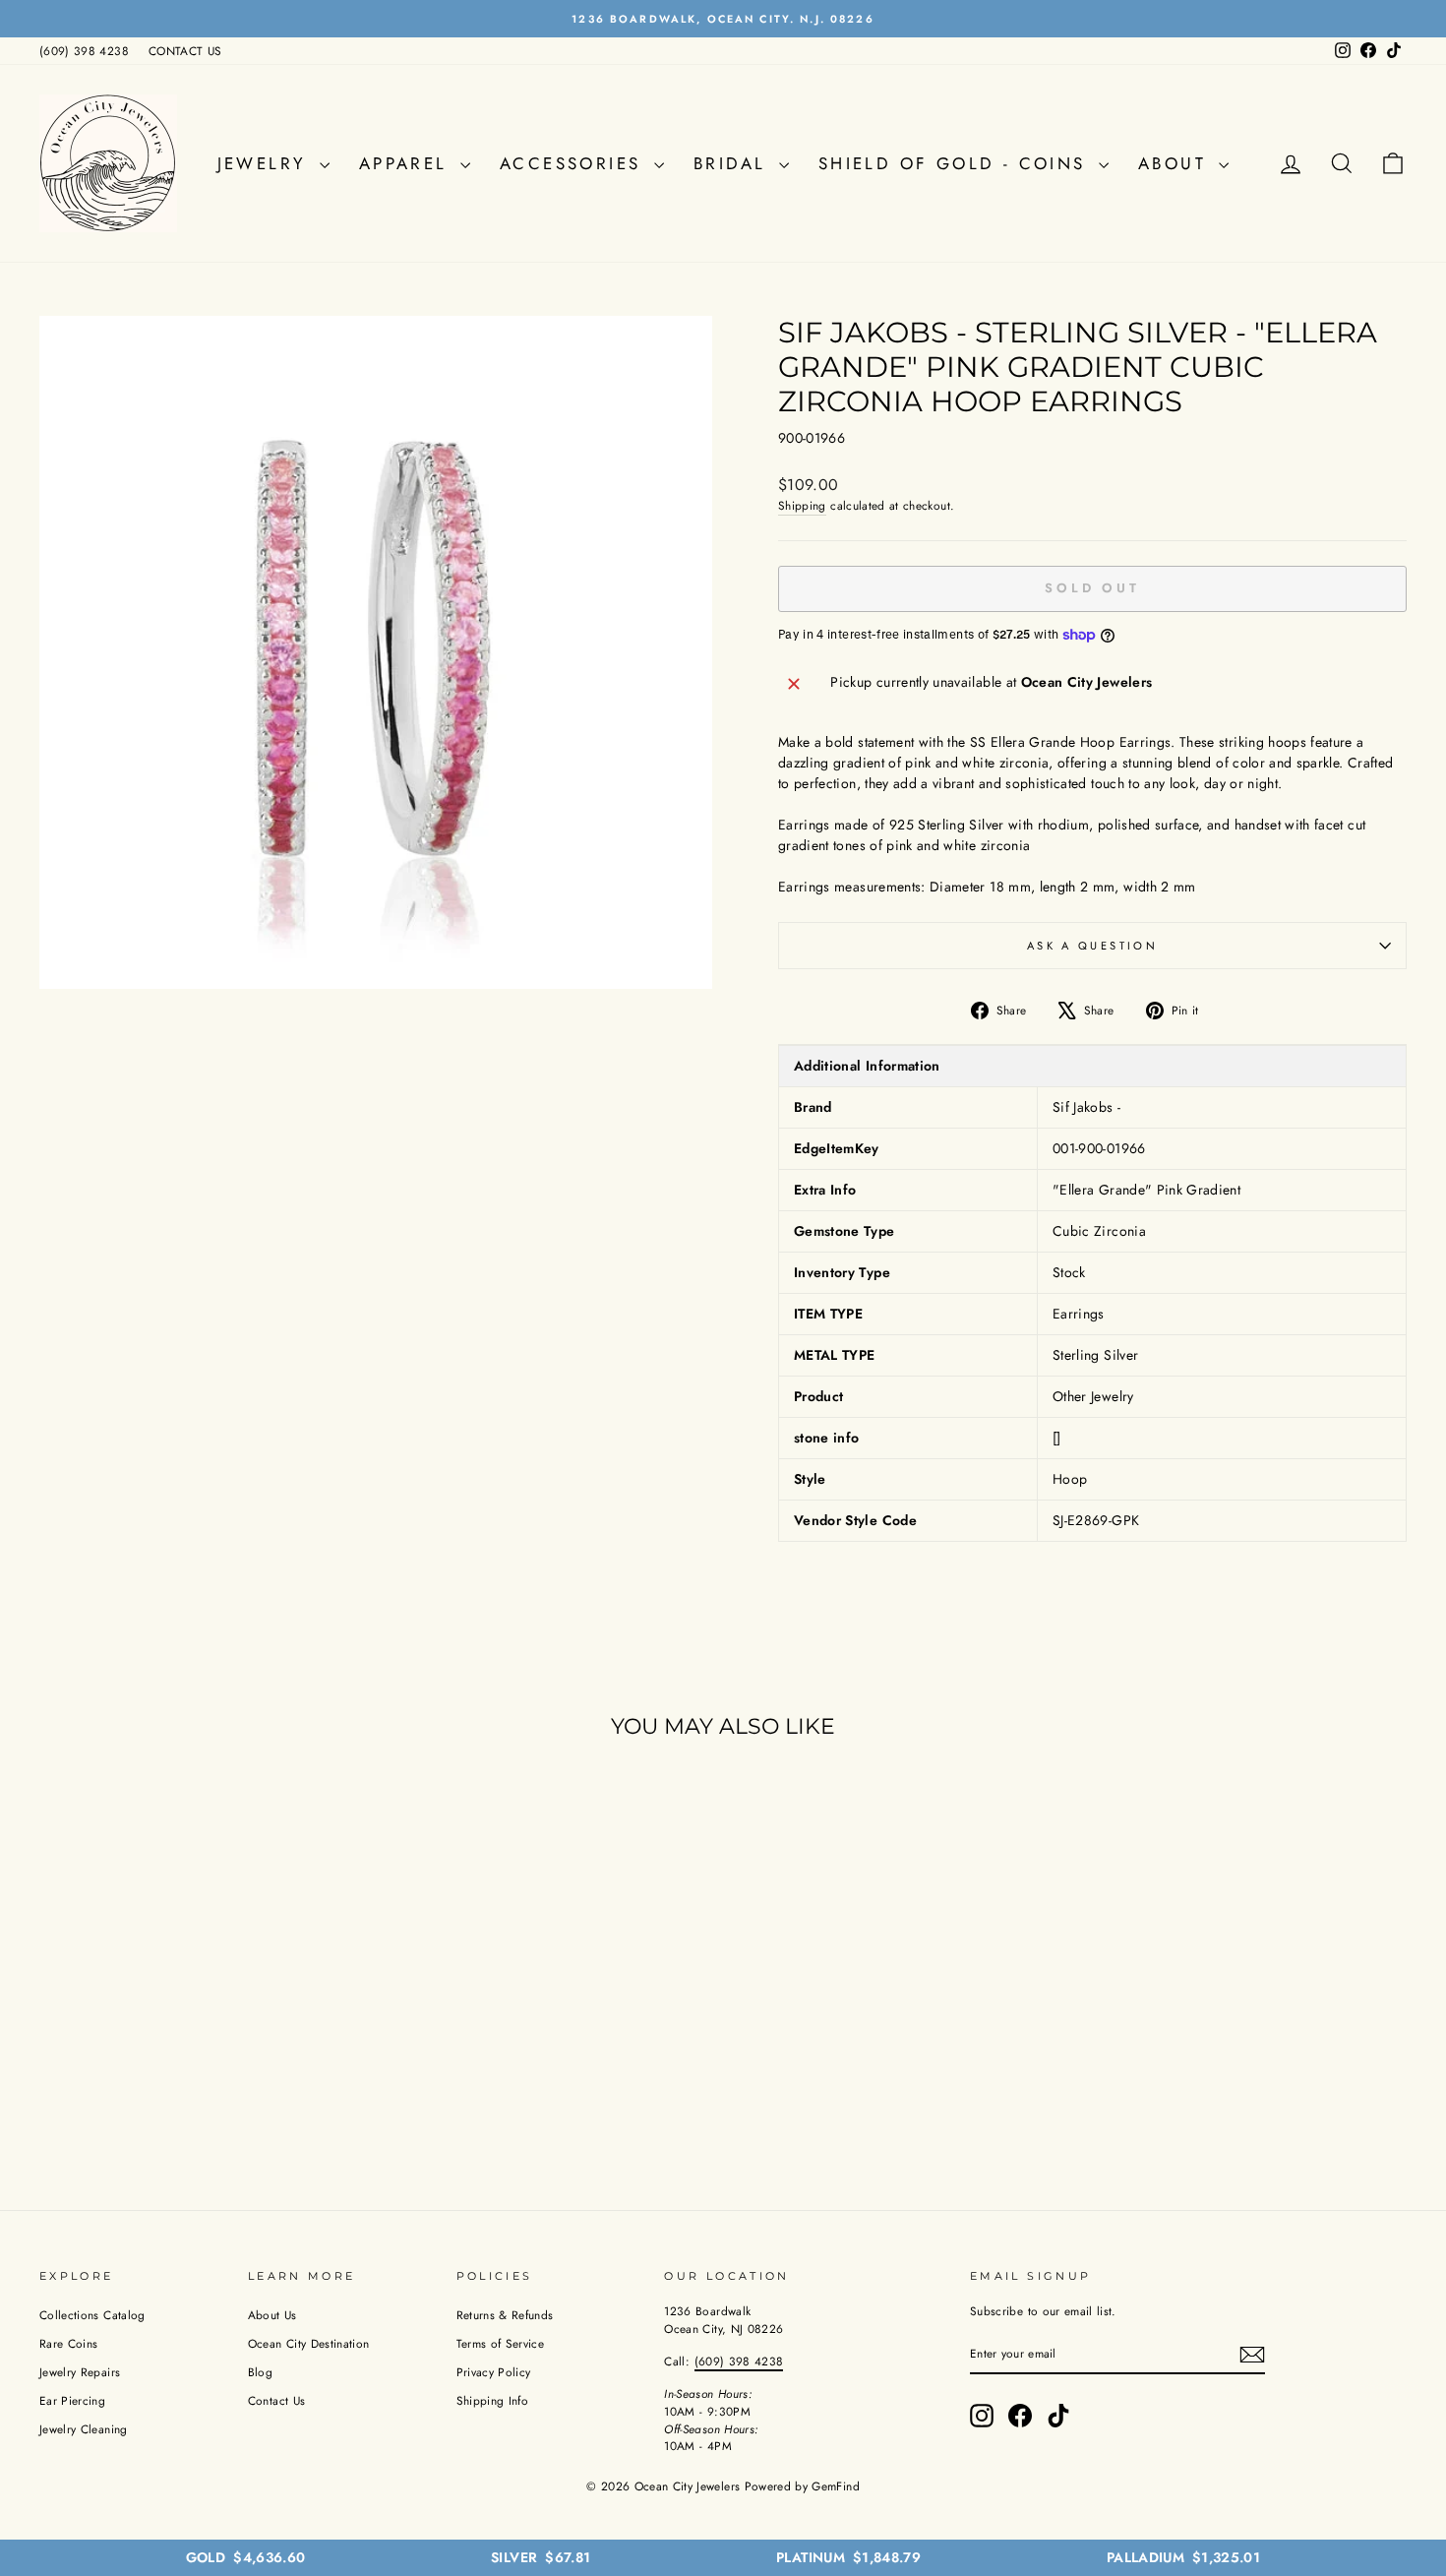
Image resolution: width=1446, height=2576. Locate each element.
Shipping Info (493, 2400)
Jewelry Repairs (80, 2372)
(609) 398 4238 (84, 51)
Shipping (802, 505)
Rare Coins (69, 2343)
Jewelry (266, 163)
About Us (272, 2315)
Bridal (734, 163)
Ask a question (1092, 946)
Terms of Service (501, 2343)
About (1176, 163)
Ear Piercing (72, 2400)
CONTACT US (185, 51)
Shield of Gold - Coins (956, 163)
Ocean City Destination (309, 2343)
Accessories (574, 163)
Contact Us (277, 2400)
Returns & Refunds (505, 2315)
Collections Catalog (92, 2315)
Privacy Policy (494, 2372)
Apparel (407, 163)
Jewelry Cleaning (84, 2429)
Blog (260, 2372)
